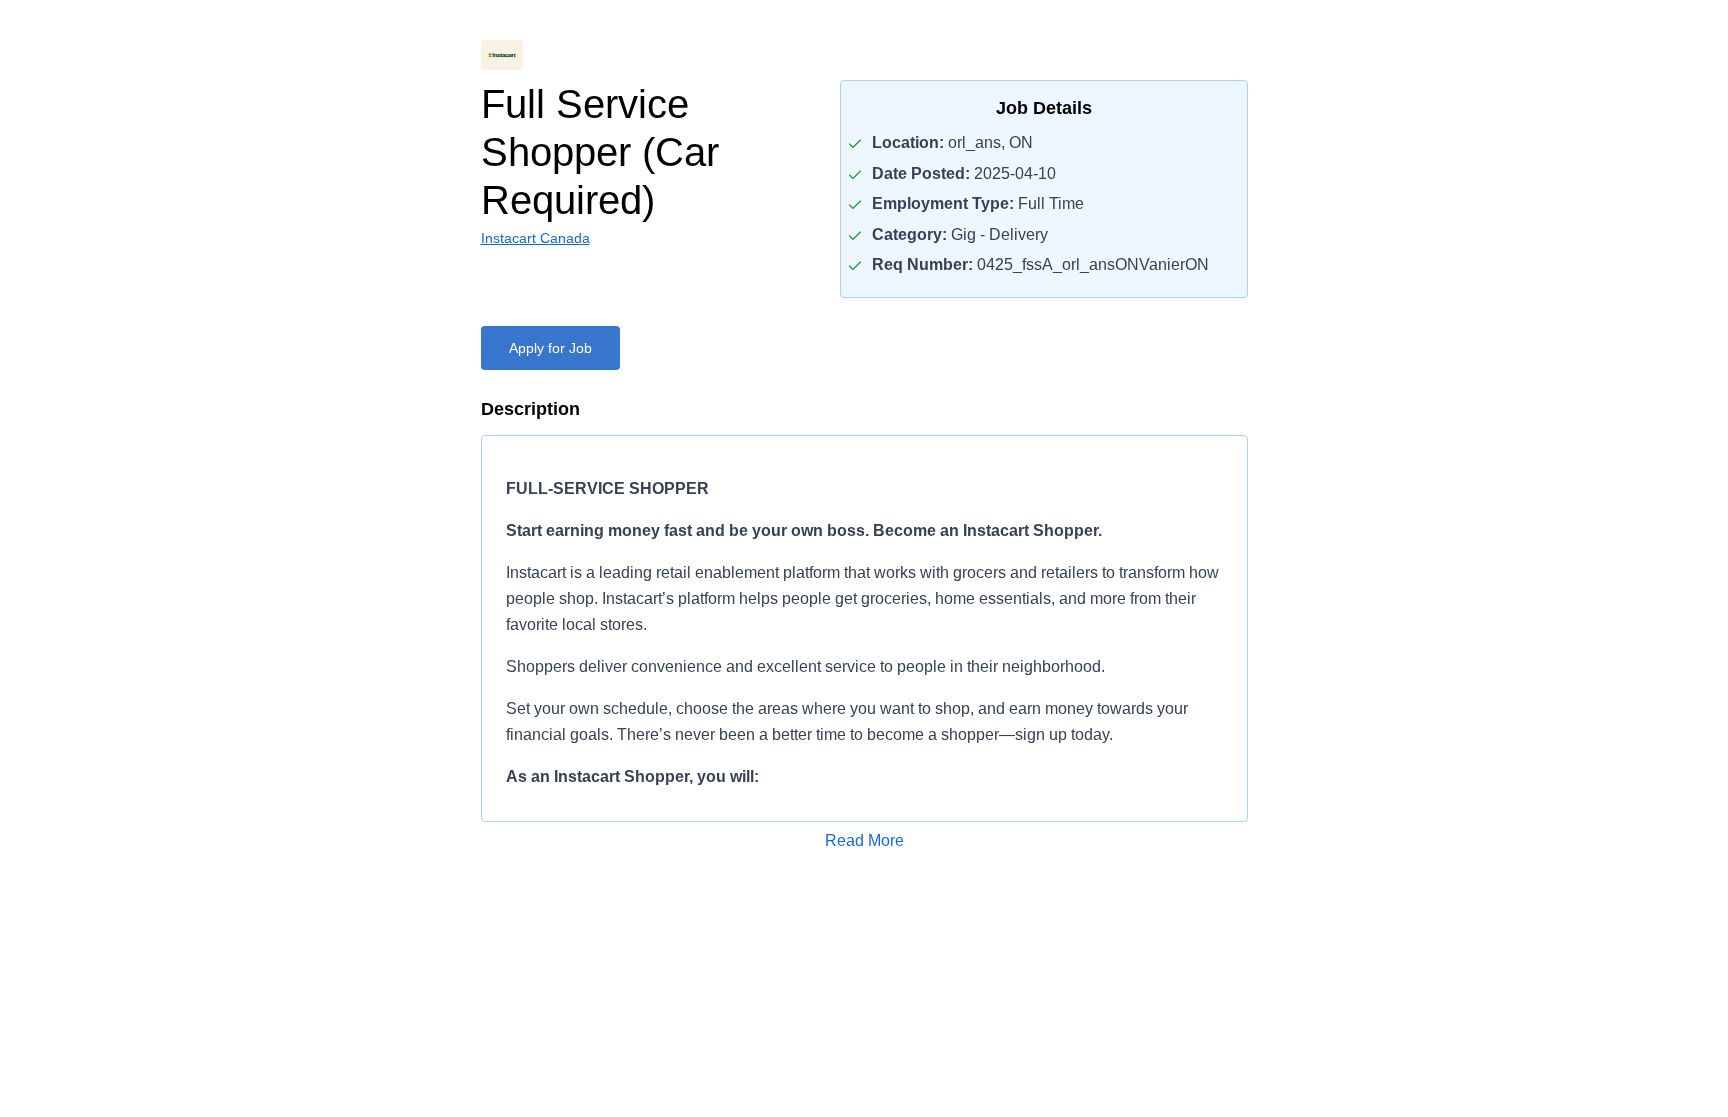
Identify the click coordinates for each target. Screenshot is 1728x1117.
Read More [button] (864, 840)
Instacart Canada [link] (535, 238)
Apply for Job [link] (550, 348)
